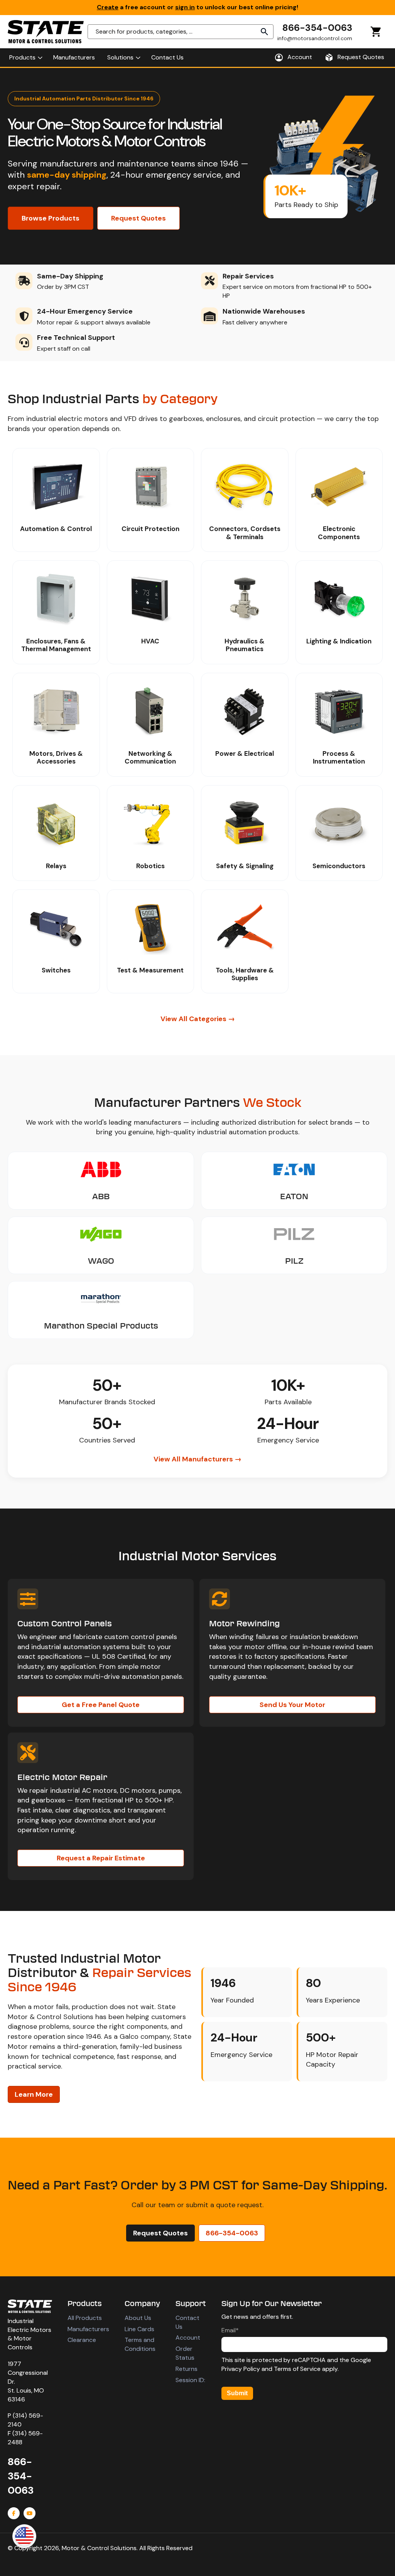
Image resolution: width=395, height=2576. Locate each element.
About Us (138, 2318)
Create (108, 7)
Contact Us (187, 2322)
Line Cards (139, 2329)
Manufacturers (88, 2329)
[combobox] (181, 32)
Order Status (185, 2353)
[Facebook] (14, 2513)
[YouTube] (30, 2513)
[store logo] (46, 32)
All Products (85, 2318)
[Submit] (265, 32)
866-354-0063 (317, 28)
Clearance (82, 2340)
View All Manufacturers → (197, 1459)
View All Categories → (198, 1019)
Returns (187, 2369)
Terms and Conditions (140, 2344)
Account (188, 2338)
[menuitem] (25, 58)
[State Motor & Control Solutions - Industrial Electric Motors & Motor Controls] (30, 2306)
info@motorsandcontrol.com (315, 38)
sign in (185, 7)
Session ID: (190, 2380)
